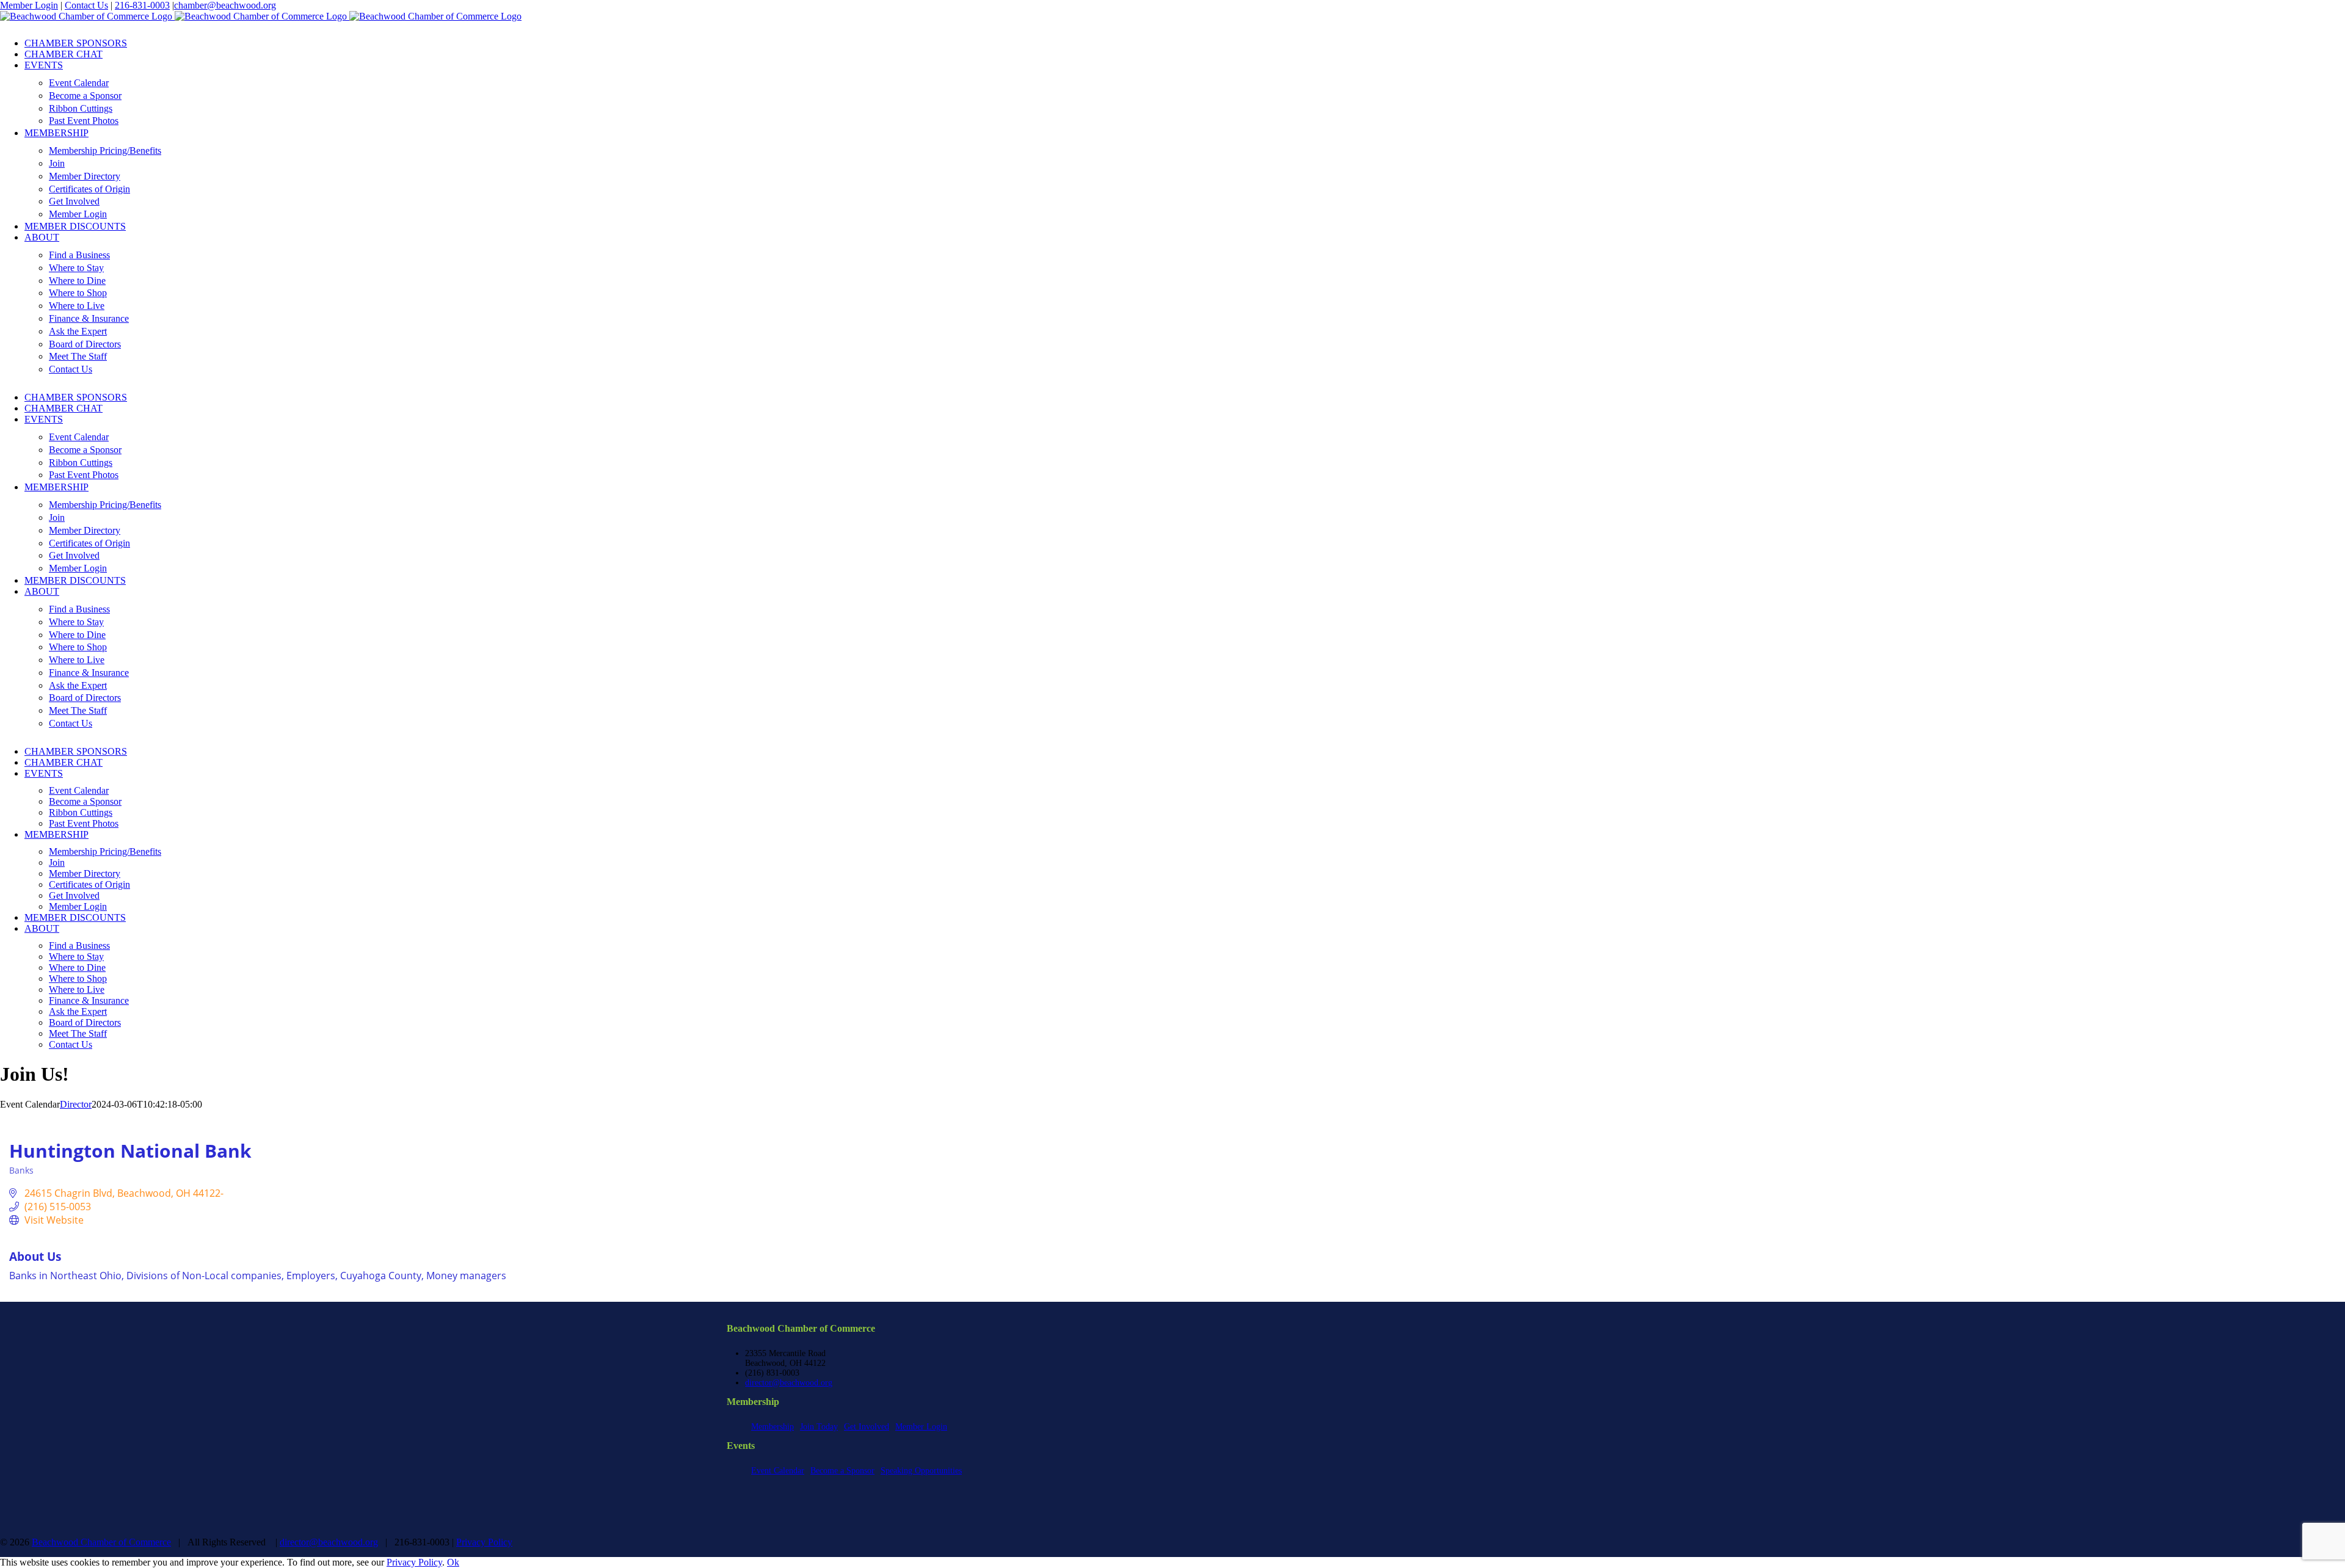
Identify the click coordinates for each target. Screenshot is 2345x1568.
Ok (453, 1562)
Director (76, 1104)
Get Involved (867, 1427)
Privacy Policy (484, 1542)
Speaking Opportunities (921, 1471)
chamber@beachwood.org (225, 5)
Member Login (29, 5)
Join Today (819, 1427)
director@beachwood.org (789, 1383)
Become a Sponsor (842, 1471)
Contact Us (86, 5)
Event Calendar (778, 1471)
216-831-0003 (142, 5)
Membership (773, 1427)
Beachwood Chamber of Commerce (101, 1542)
